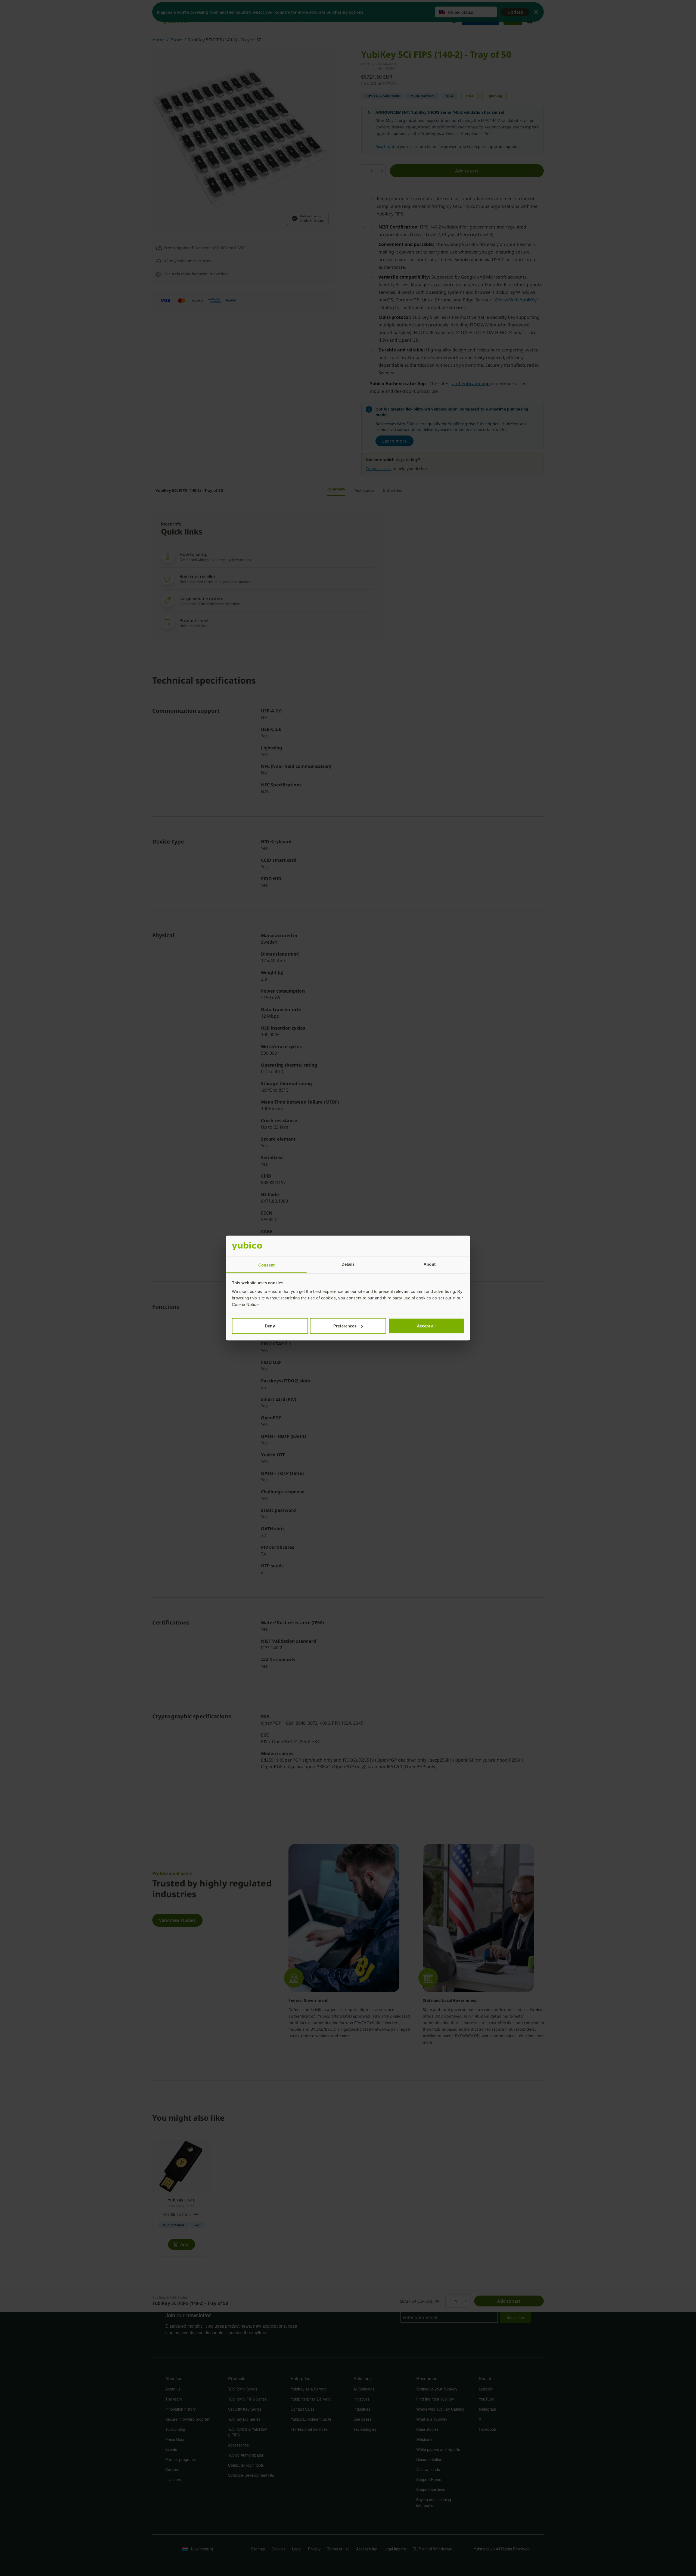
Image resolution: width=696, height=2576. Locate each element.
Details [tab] (348, 1264)
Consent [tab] (266, 1265)
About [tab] (430, 1264)
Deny (270, 1326)
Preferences (345, 1326)
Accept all (426, 1326)
